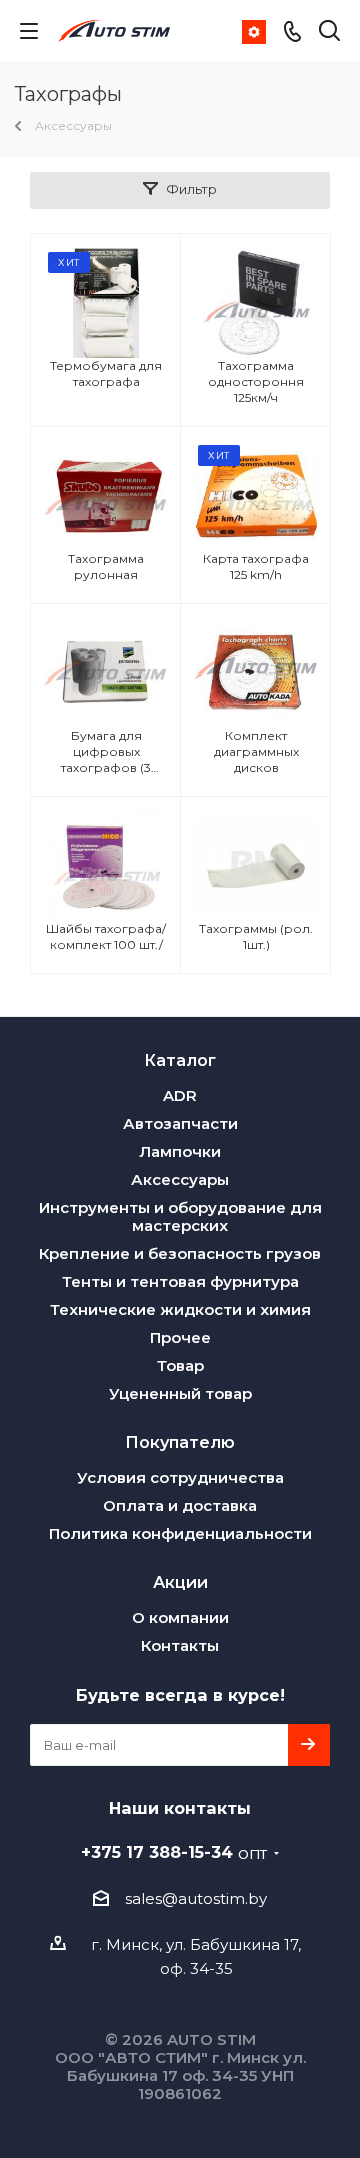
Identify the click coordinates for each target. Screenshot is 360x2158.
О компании (180, 1617)
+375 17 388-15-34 (174, 1852)
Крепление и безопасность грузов (180, 1253)
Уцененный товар (180, 1393)
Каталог (180, 1060)
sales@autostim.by (196, 1898)
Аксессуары (180, 1179)
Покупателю (180, 1442)
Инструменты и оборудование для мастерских (180, 1216)
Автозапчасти (180, 1123)
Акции (180, 1582)
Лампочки (180, 1151)
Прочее (180, 1337)
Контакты (180, 1645)
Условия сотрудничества (180, 1477)
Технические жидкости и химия (180, 1309)
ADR (180, 1095)
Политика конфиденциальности (180, 1533)
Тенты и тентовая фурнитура (180, 1281)
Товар (180, 1365)
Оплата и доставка (180, 1505)
